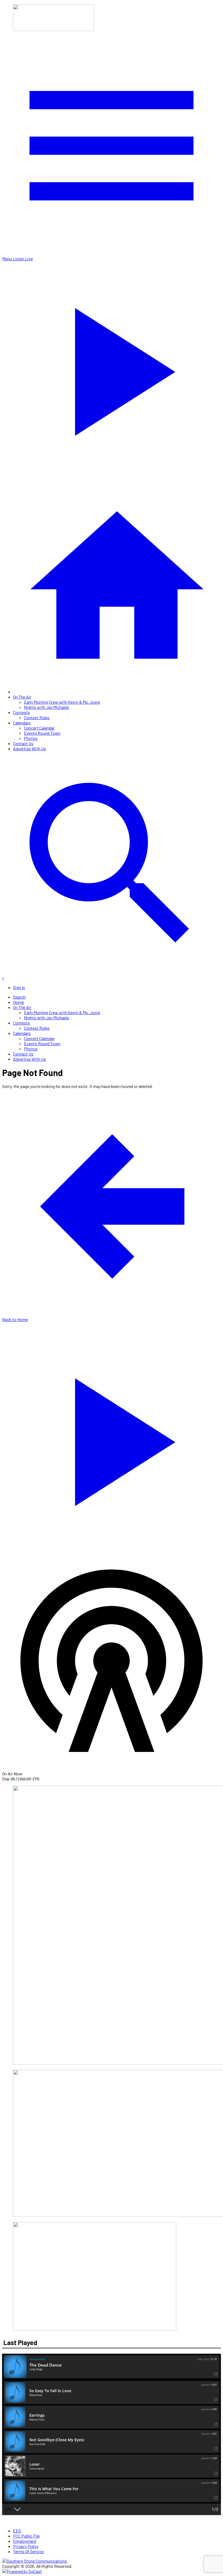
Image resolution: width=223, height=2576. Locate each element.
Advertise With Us (30, 749)
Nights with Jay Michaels (47, 707)
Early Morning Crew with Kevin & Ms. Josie (62, 702)
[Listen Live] (112, 1439)
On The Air (22, 697)
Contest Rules (37, 717)
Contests (21, 712)
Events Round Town (42, 733)
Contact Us (23, 743)
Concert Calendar (39, 728)
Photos (31, 738)
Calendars (22, 723)
